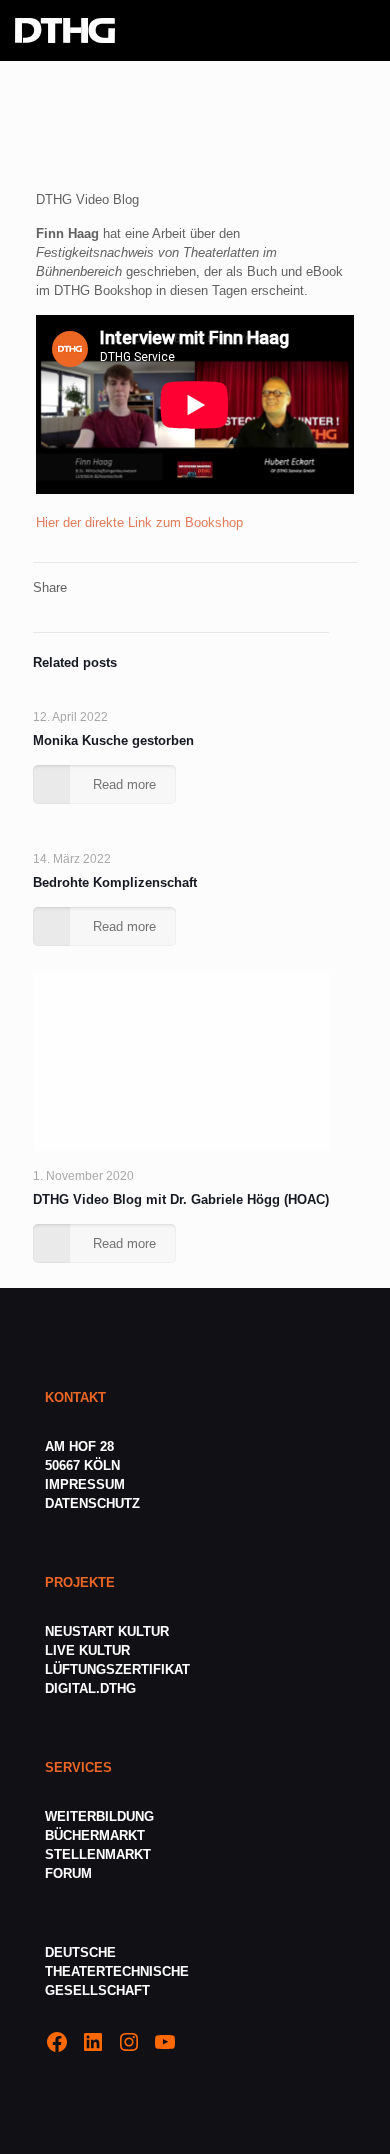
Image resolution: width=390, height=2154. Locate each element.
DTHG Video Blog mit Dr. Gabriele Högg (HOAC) (181, 1199)
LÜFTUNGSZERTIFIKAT (117, 1669)
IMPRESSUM (85, 1484)
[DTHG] (65, 30)
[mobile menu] (363, 30)
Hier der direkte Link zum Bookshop (139, 522)
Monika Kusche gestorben (113, 740)
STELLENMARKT (98, 1854)
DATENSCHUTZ (94, 1503)
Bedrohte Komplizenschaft (115, 882)
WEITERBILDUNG (99, 1816)
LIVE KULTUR (87, 1650)
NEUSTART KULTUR (107, 1631)
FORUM (68, 1873)
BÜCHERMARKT (95, 1835)
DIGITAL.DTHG (90, 1688)
